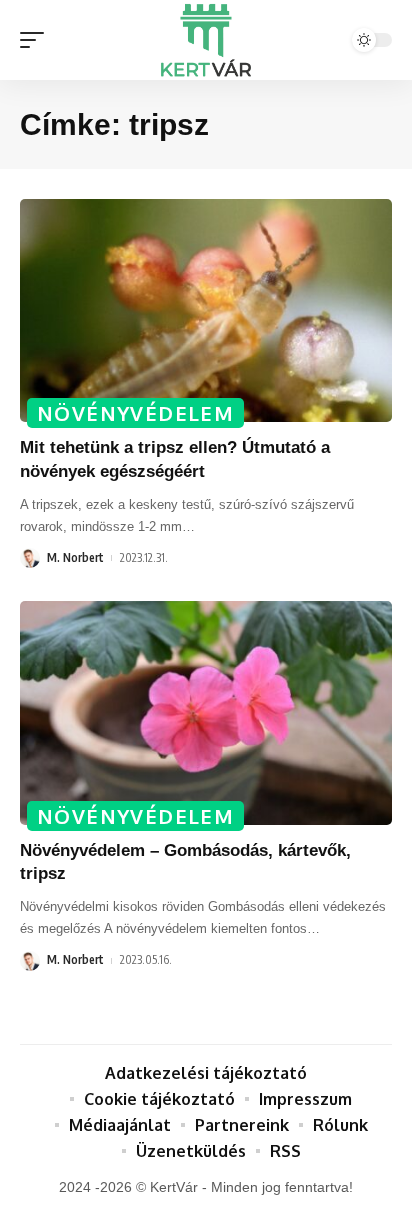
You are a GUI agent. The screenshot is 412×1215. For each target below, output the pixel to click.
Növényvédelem (135, 413)
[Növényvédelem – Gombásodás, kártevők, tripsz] (206, 712)
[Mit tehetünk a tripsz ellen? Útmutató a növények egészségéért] (206, 310)
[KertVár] (206, 40)
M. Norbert (75, 557)
